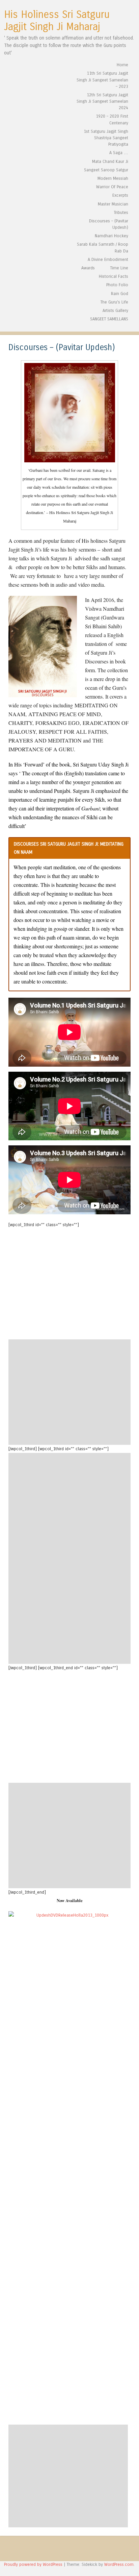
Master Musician (113, 204)
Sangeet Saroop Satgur (106, 170)
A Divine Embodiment (108, 259)
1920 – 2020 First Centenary (112, 119)
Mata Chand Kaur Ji (110, 161)
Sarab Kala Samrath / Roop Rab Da (103, 247)
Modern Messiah (113, 178)
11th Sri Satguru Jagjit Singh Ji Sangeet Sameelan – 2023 (102, 80)
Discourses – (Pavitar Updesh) (109, 224)
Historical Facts (114, 276)
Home (122, 65)
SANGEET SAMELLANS (109, 319)
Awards (88, 268)
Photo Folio (117, 285)
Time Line (119, 268)
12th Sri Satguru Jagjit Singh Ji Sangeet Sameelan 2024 (102, 101)
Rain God (120, 294)
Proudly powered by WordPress (33, 2564)
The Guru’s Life (114, 302)
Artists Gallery (115, 310)
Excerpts (120, 195)
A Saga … (119, 153)
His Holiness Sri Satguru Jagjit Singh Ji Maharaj (57, 21)
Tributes (121, 212)
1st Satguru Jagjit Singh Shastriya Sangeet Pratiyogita (106, 138)
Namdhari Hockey (112, 236)
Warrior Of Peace (112, 187)
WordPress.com (119, 2564)
